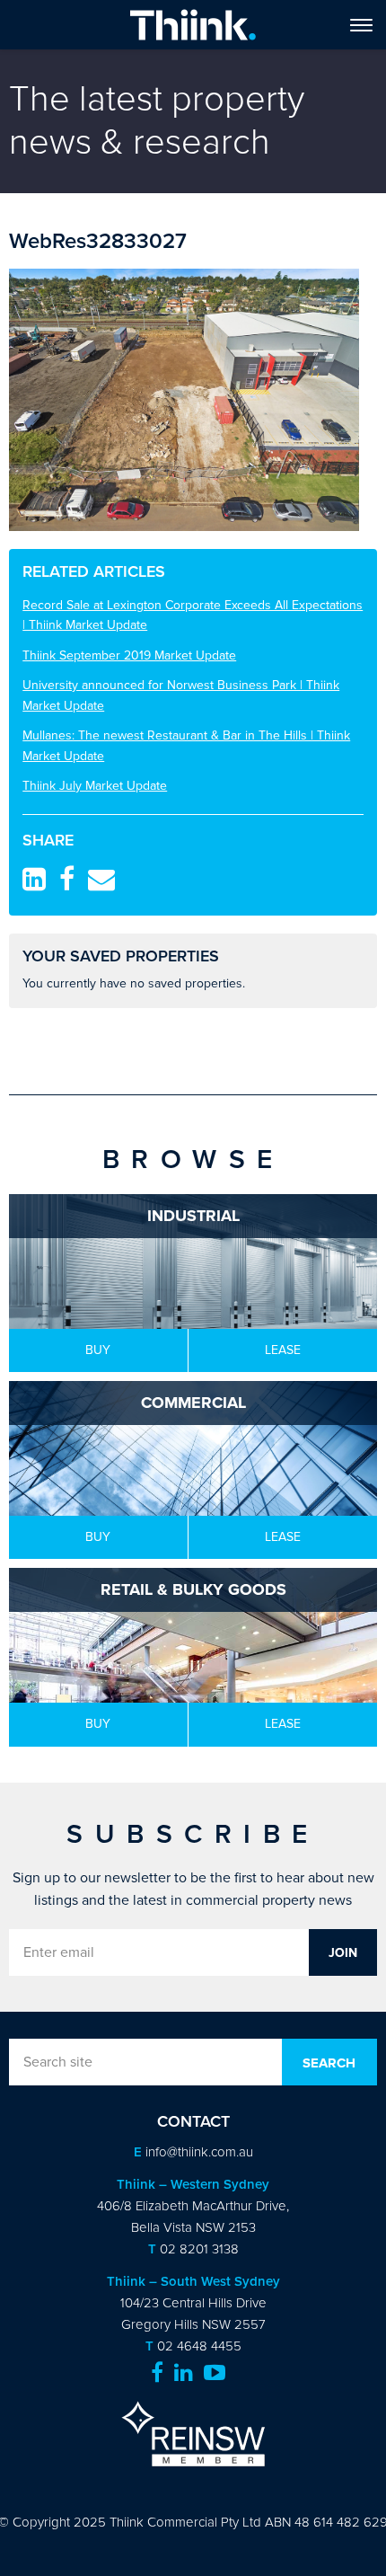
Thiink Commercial (193, 25)
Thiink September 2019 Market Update (129, 655)
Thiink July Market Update (95, 786)
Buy (98, 1350)
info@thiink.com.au (199, 2152)
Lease (283, 1350)
